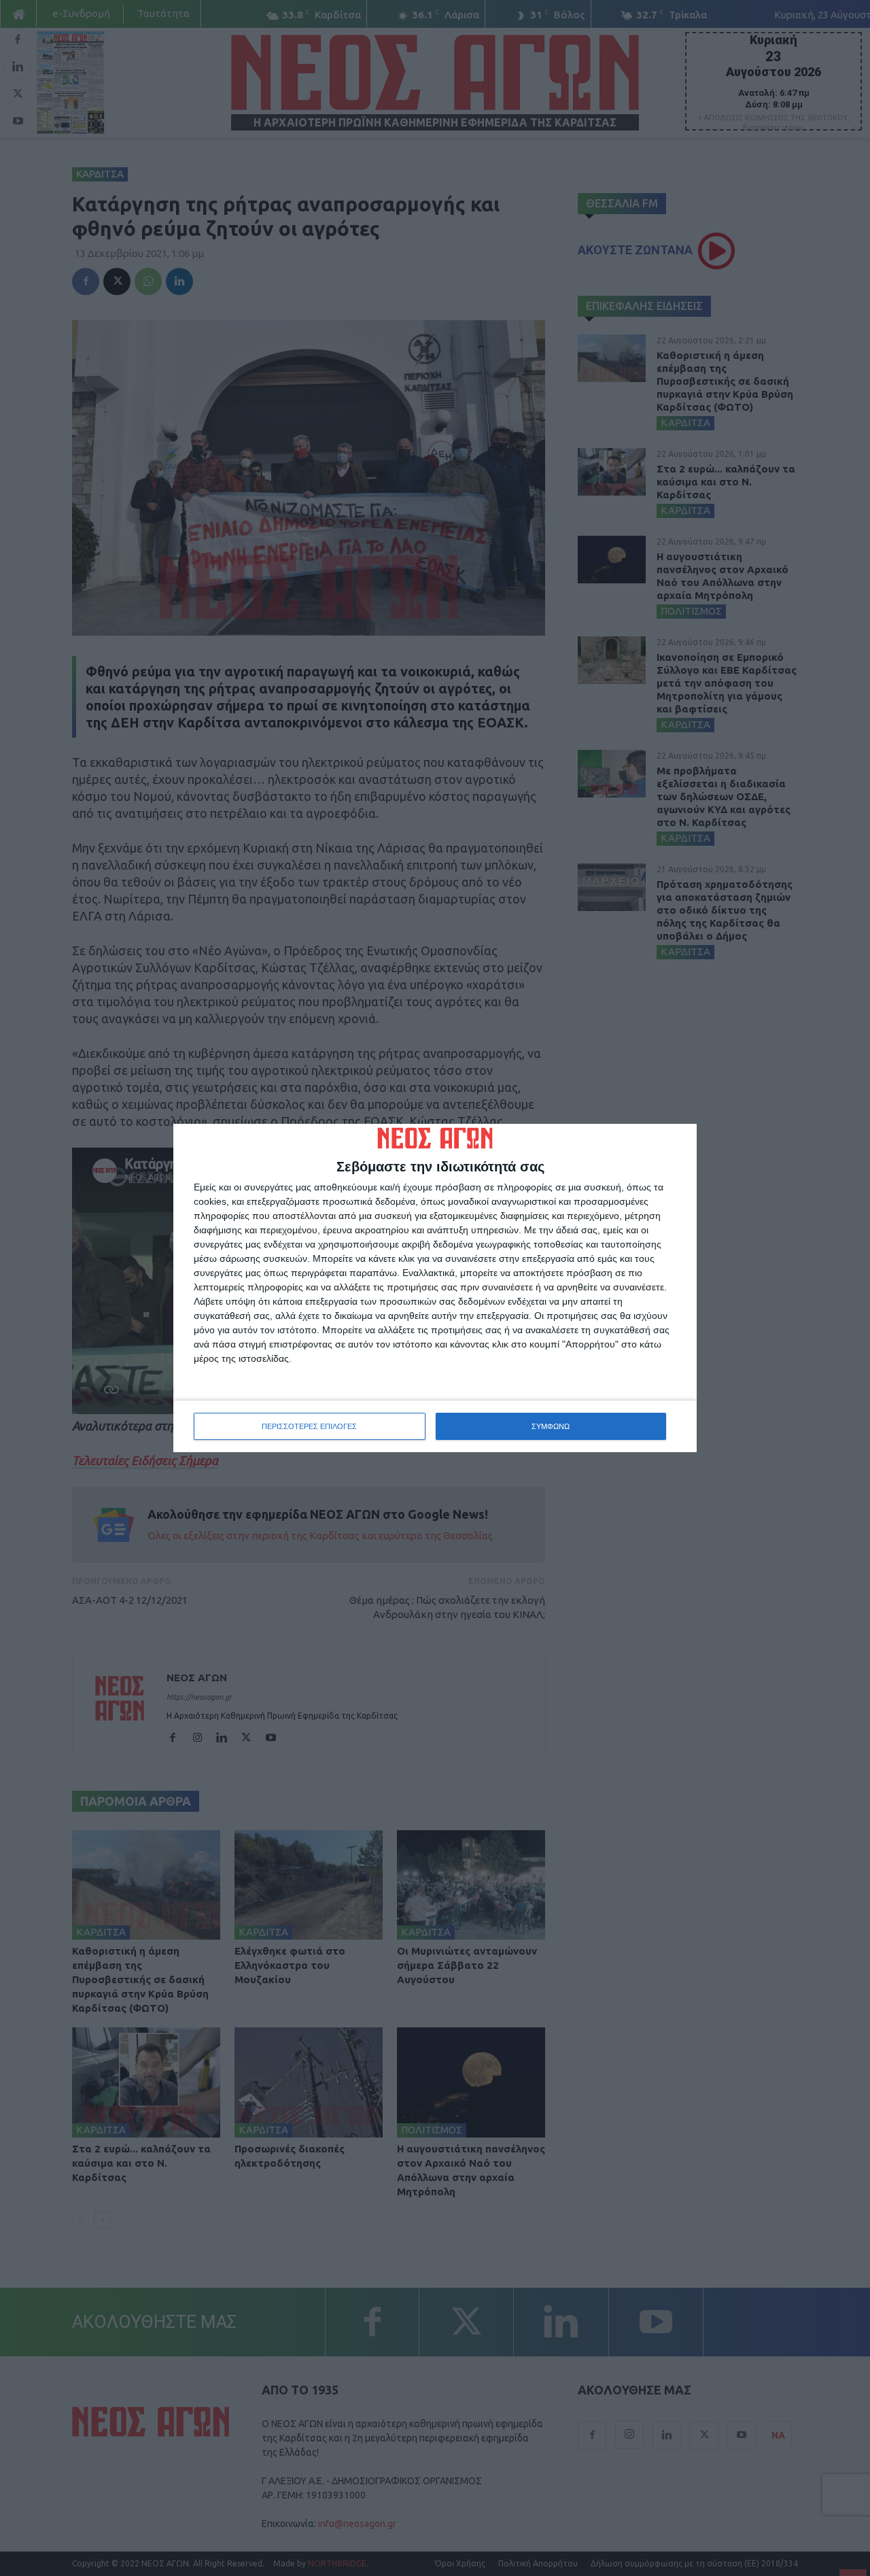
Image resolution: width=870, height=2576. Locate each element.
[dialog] (435, 1288)
